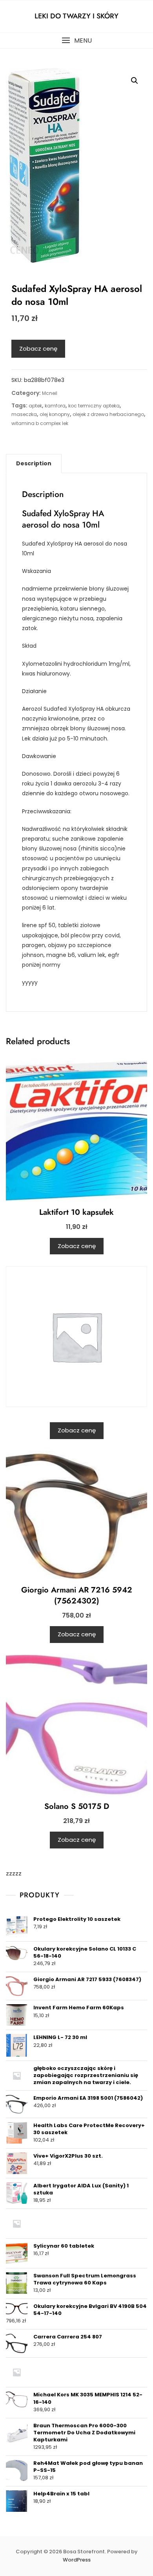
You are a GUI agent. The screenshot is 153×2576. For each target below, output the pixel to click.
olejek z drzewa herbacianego (108, 414)
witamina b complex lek (40, 423)
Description (34, 463)
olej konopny (55, 414)
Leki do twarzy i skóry (76, 16)
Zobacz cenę (38, 349)
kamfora (55, 406)
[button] (76, 41)
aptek (35, 406)
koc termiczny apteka (94, 406)
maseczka (24, 414)
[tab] (34, 463)
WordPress (77, 2560)
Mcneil (50, 393)
